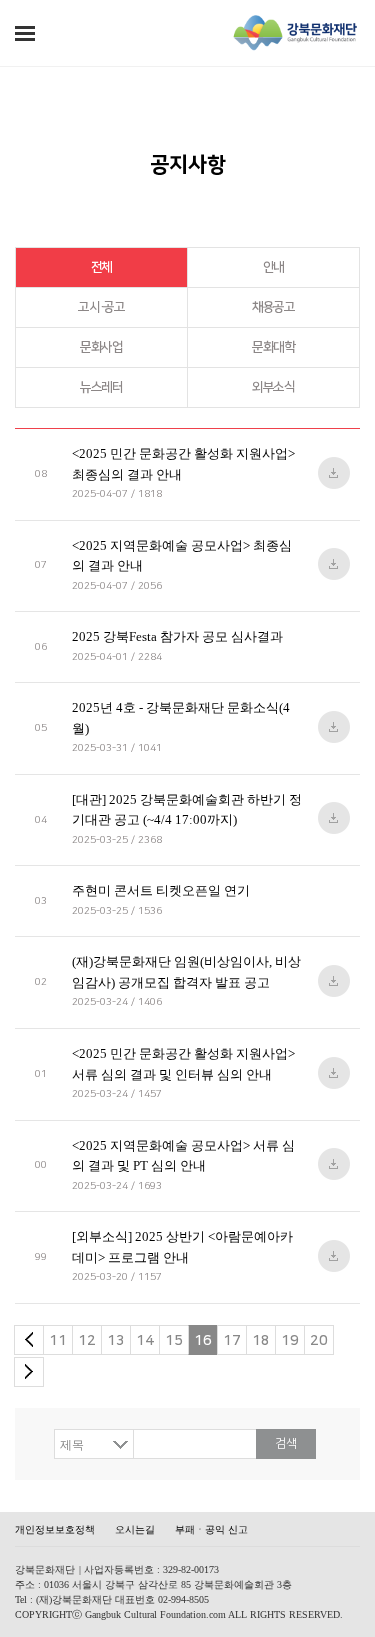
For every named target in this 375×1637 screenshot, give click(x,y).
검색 (286, 1443)
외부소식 (273, 387)
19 (290, 1341)
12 (87, 1341)
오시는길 (135, 1529)
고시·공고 (101, 307)
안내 (273, 267)
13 (116, 1341)
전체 (101, 267)
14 (145, 1341)
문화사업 (101, 347)
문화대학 (273, 347)
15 (174, 1341)
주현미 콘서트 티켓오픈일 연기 (161, 890)
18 (261, 1341)
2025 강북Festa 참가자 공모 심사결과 (177, 636)
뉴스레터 (101, 387)
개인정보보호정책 (55, 1529)
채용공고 (273, 307)
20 (319, 1341)
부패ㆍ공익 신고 (211, 1529)
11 (58, 1341)
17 (232, 1341)
